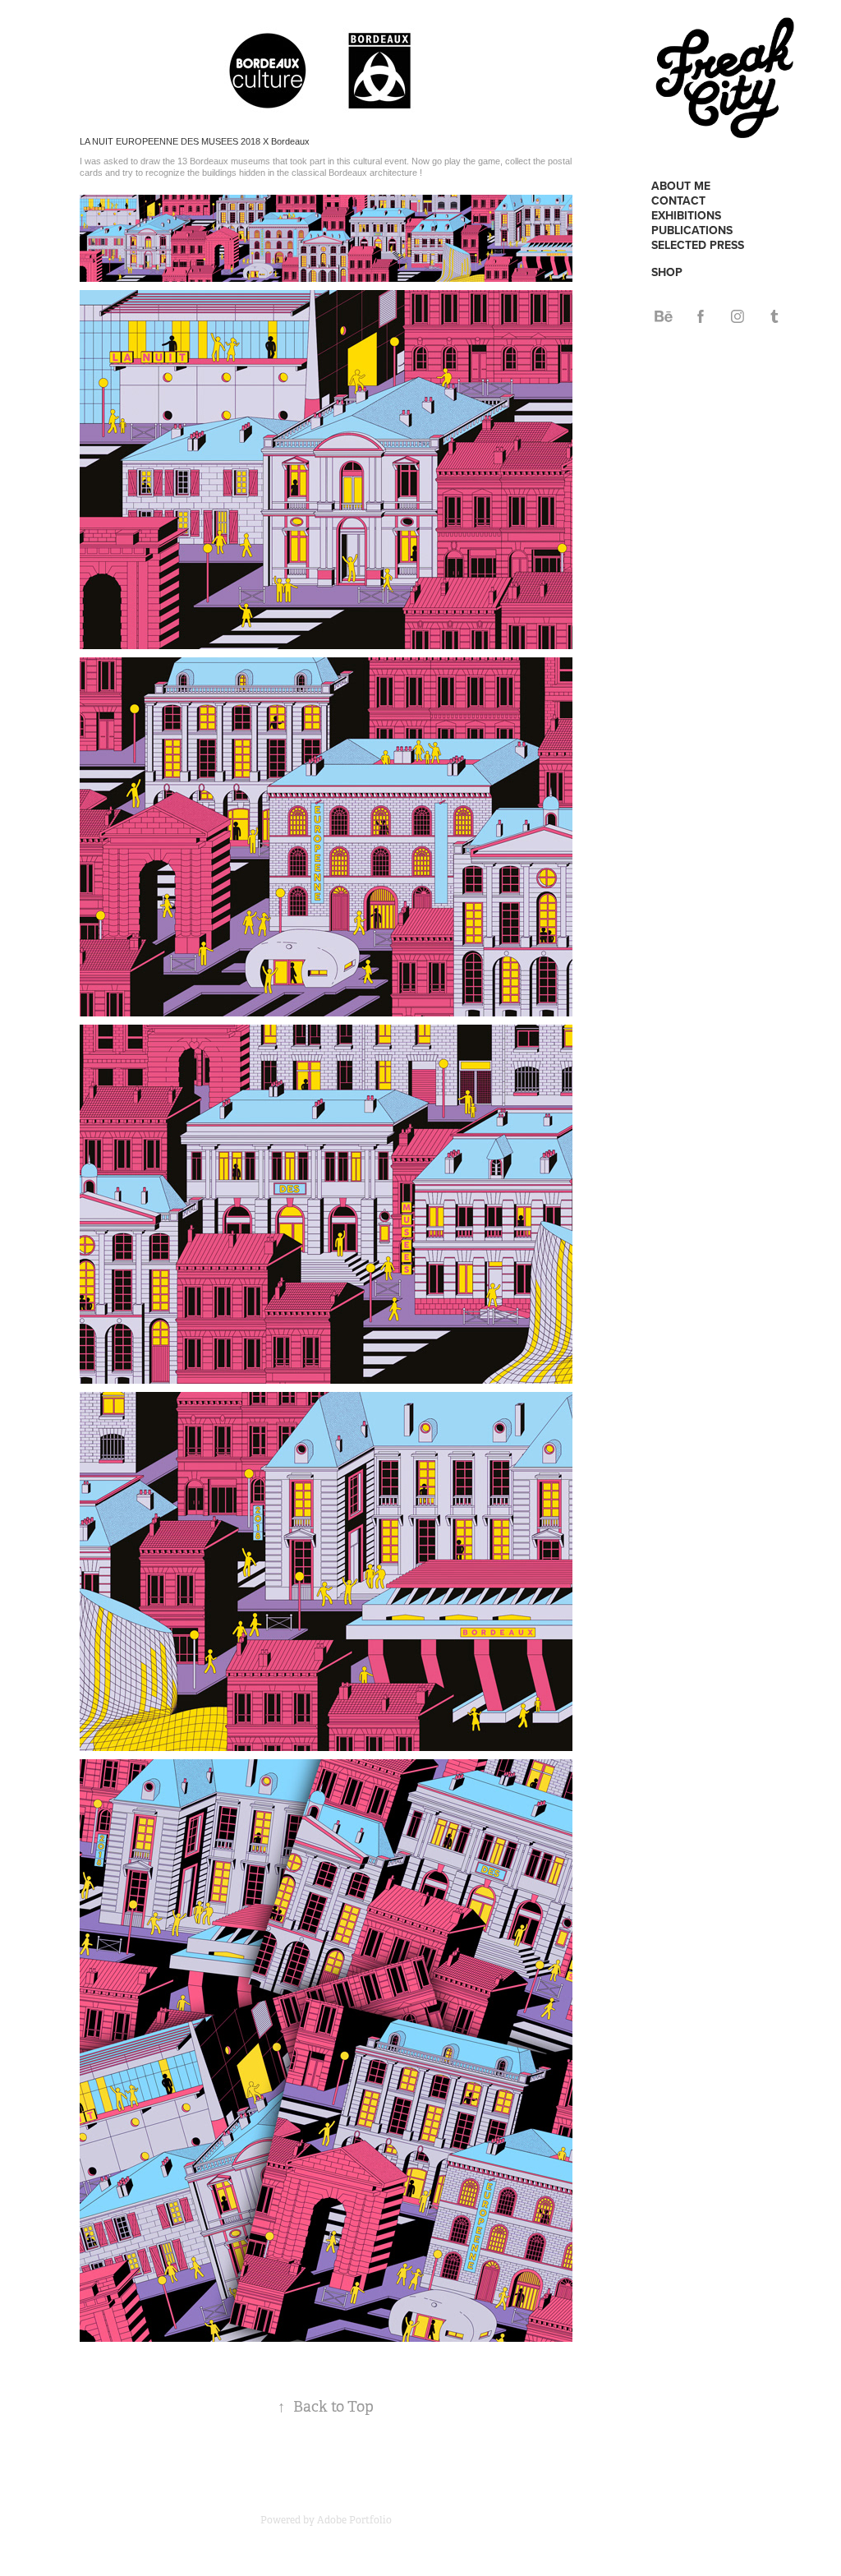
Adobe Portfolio (354, 2520)
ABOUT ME (681, 186)
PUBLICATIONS (692, 230)
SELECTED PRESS (698, 245)
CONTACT (678, 200)
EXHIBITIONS (686, 215)
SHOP (667, 272)
